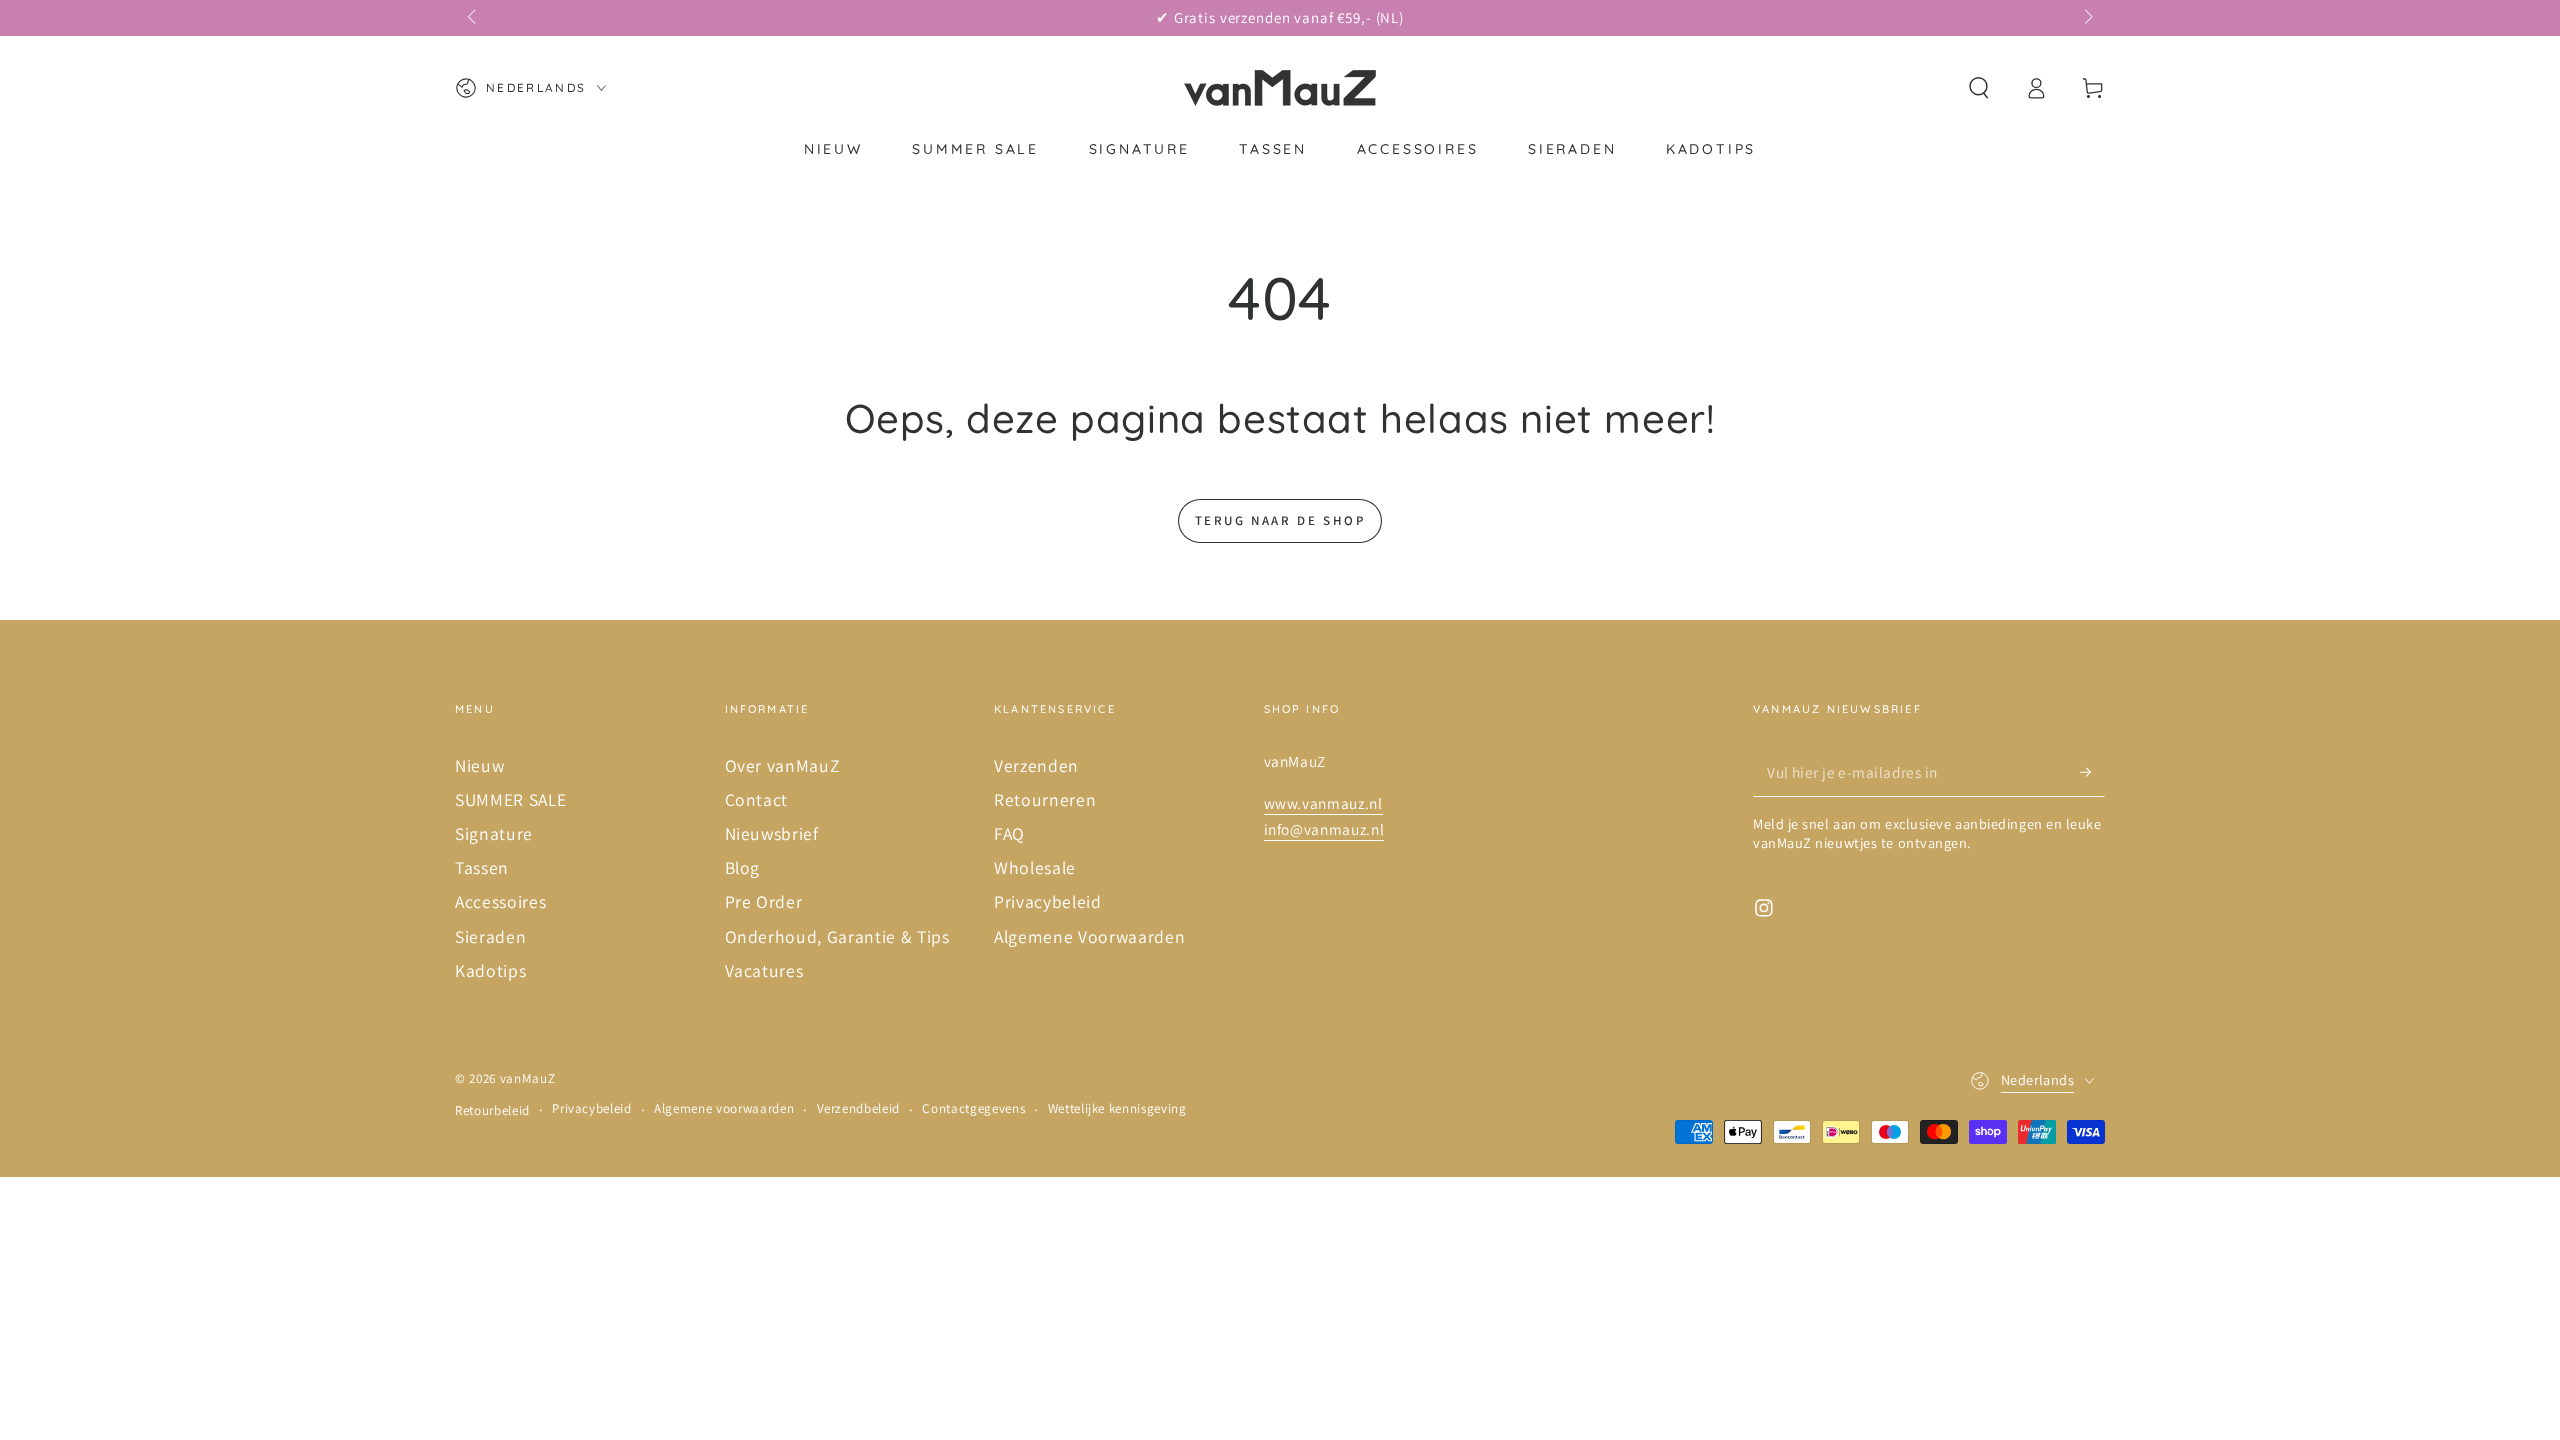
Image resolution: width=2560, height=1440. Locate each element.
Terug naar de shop (1280, 520)
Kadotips (490, 970)
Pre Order (764, 901)
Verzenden (1036, 765)
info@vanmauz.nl (1324, 829)
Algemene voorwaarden (724, 1108)
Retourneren (1045, 799)
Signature (494, 833)
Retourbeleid (492, 1110)
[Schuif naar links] (473, 18)
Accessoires (500, 901)
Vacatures (764, 970)
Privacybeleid (1048, 901)
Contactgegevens (973, 1108)
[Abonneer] (2092, 772)
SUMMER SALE (510, 799)
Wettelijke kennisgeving (1117, 1108)
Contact (757, 799)
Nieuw (479, 765)
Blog (743, 867)
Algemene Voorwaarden (1089, 936)
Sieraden (490, 936)
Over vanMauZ (782, 765)
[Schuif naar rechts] (2086, 18)
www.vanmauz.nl (1323, 803)
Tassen (482, 867)
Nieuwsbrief (772, 833)
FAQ (1009, 833)
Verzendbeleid (859, 1108)
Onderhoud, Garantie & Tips (837, 936)
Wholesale (1035, 867)
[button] (1978, 88)
